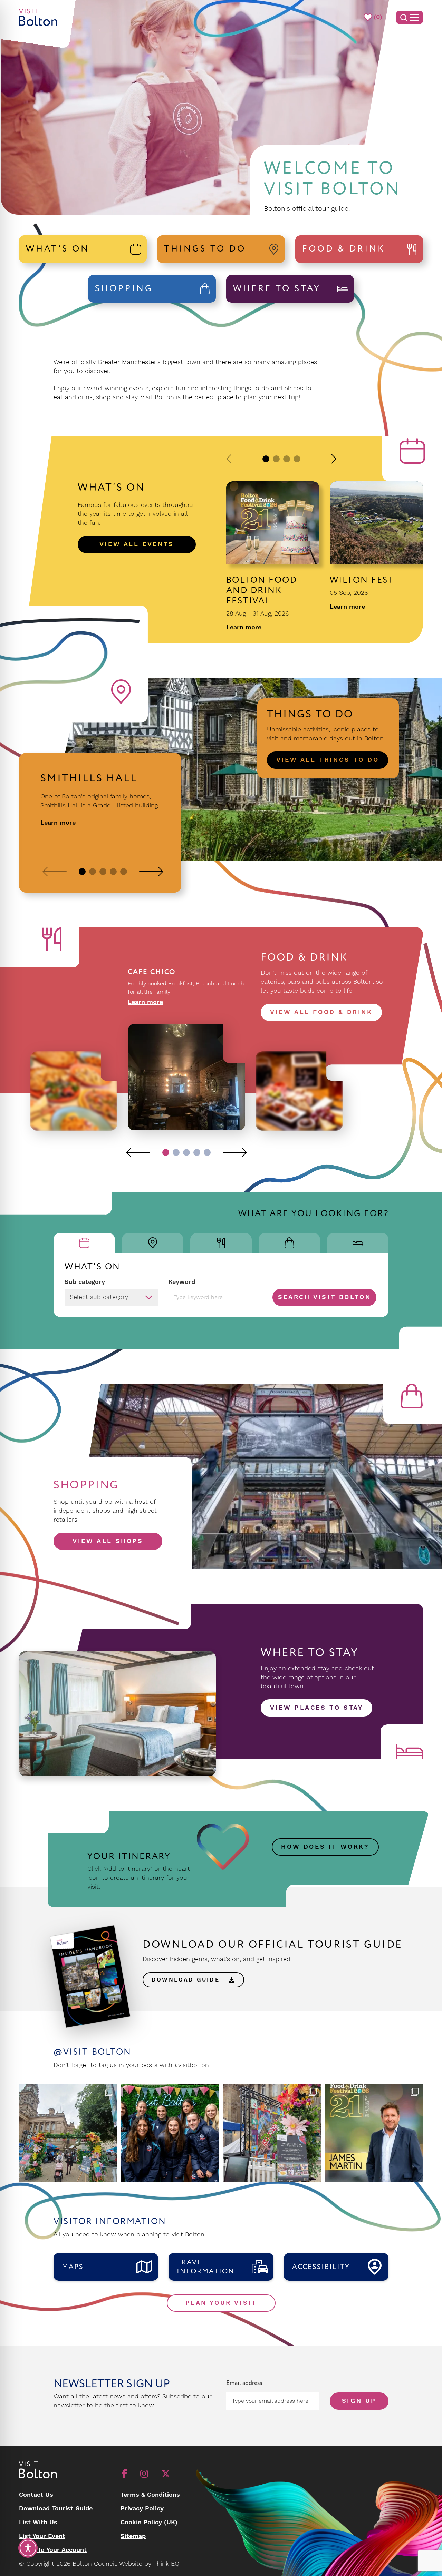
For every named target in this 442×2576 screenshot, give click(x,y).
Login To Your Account (53, 2550)
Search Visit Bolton (324, 1297)
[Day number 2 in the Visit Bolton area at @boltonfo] (170, 2133)
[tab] (84, 1243)
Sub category (85, 1282)
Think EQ (166, 2564)
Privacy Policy (142, 2509)
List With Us (38, 2522)
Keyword (182, 1282)
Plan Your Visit (221, 2303)
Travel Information (206, 2267)
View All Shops (108, 1541)
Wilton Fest (362, 580)
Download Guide (188, 1980)
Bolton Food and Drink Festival (262, 591)
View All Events (137, 544)
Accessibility (321, 2267)
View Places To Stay (316, 1708)
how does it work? (325, 1847)
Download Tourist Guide (56, 2509)
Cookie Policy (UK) (149, 2522)
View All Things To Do (328, 760)
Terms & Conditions (150, 2495)
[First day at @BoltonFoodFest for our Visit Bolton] (272, 2133)
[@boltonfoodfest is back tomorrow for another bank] (374, 2133)
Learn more (244, 628)
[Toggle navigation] (410, 17)
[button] (238, 459)
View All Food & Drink (321, 1012)
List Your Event (42, 2536)
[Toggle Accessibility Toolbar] (28, 2548)
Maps (73, 2267)
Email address (244, 2383)
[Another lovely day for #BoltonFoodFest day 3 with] (68, 2133)
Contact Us (36, 2495)
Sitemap (133, 2536)
